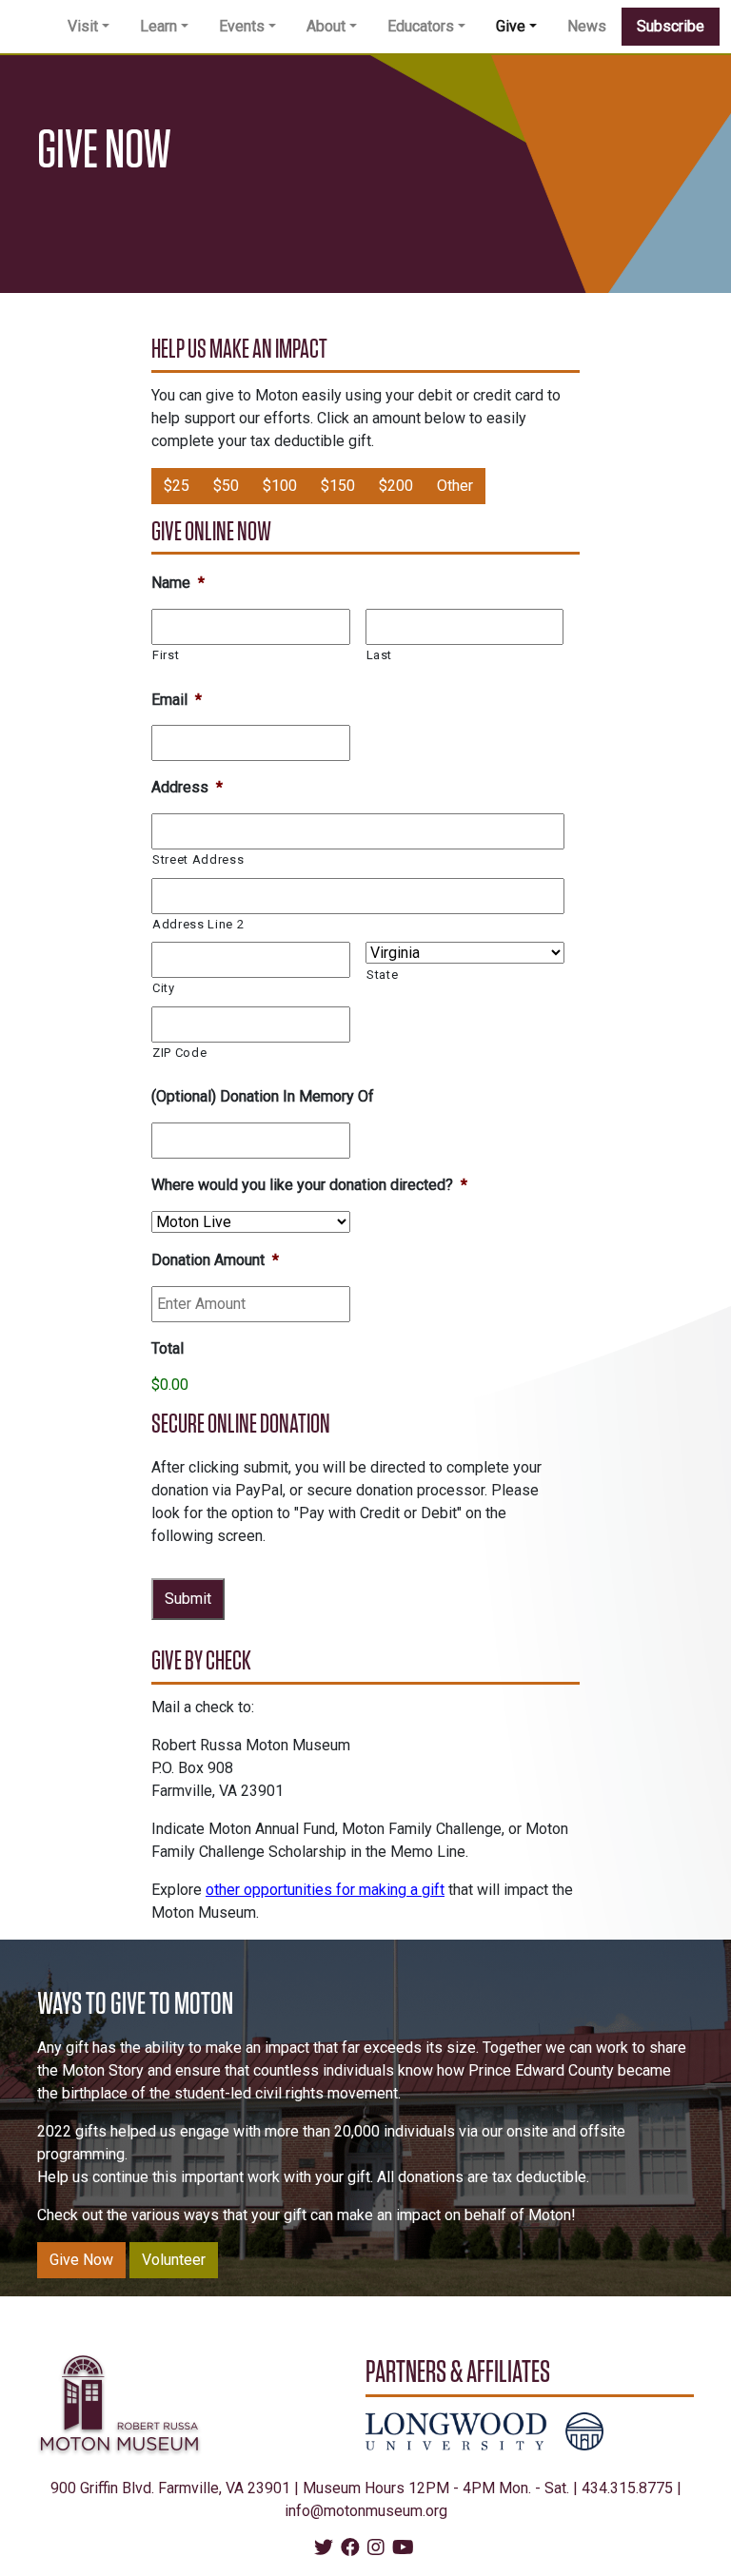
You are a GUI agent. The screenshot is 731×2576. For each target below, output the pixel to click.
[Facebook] (350, 2549)
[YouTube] (403, 2549)
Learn (158, 26)
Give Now (81, 2260)
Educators (421, 26)
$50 (226, 486)
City (164, 988)
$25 (177, 486)
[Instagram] (376, 2549)
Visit (83, 26)
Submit (188, 1599)
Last (380, 655)
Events (242, 26)
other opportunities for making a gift (325, 1890)
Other (455, 486)
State (382, 975)
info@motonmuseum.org (366, 2511)
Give (511, 26)
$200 (396, 486)
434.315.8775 (627, 2488)
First (166, 655)
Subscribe (671, 26)
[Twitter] (324, 2549)
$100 (280, 486)
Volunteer (174, 2260)
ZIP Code (179, 1053)
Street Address (198, 859)
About (326, 26)
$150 (338, 486)
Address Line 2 (198, 924)
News (587, 26)
